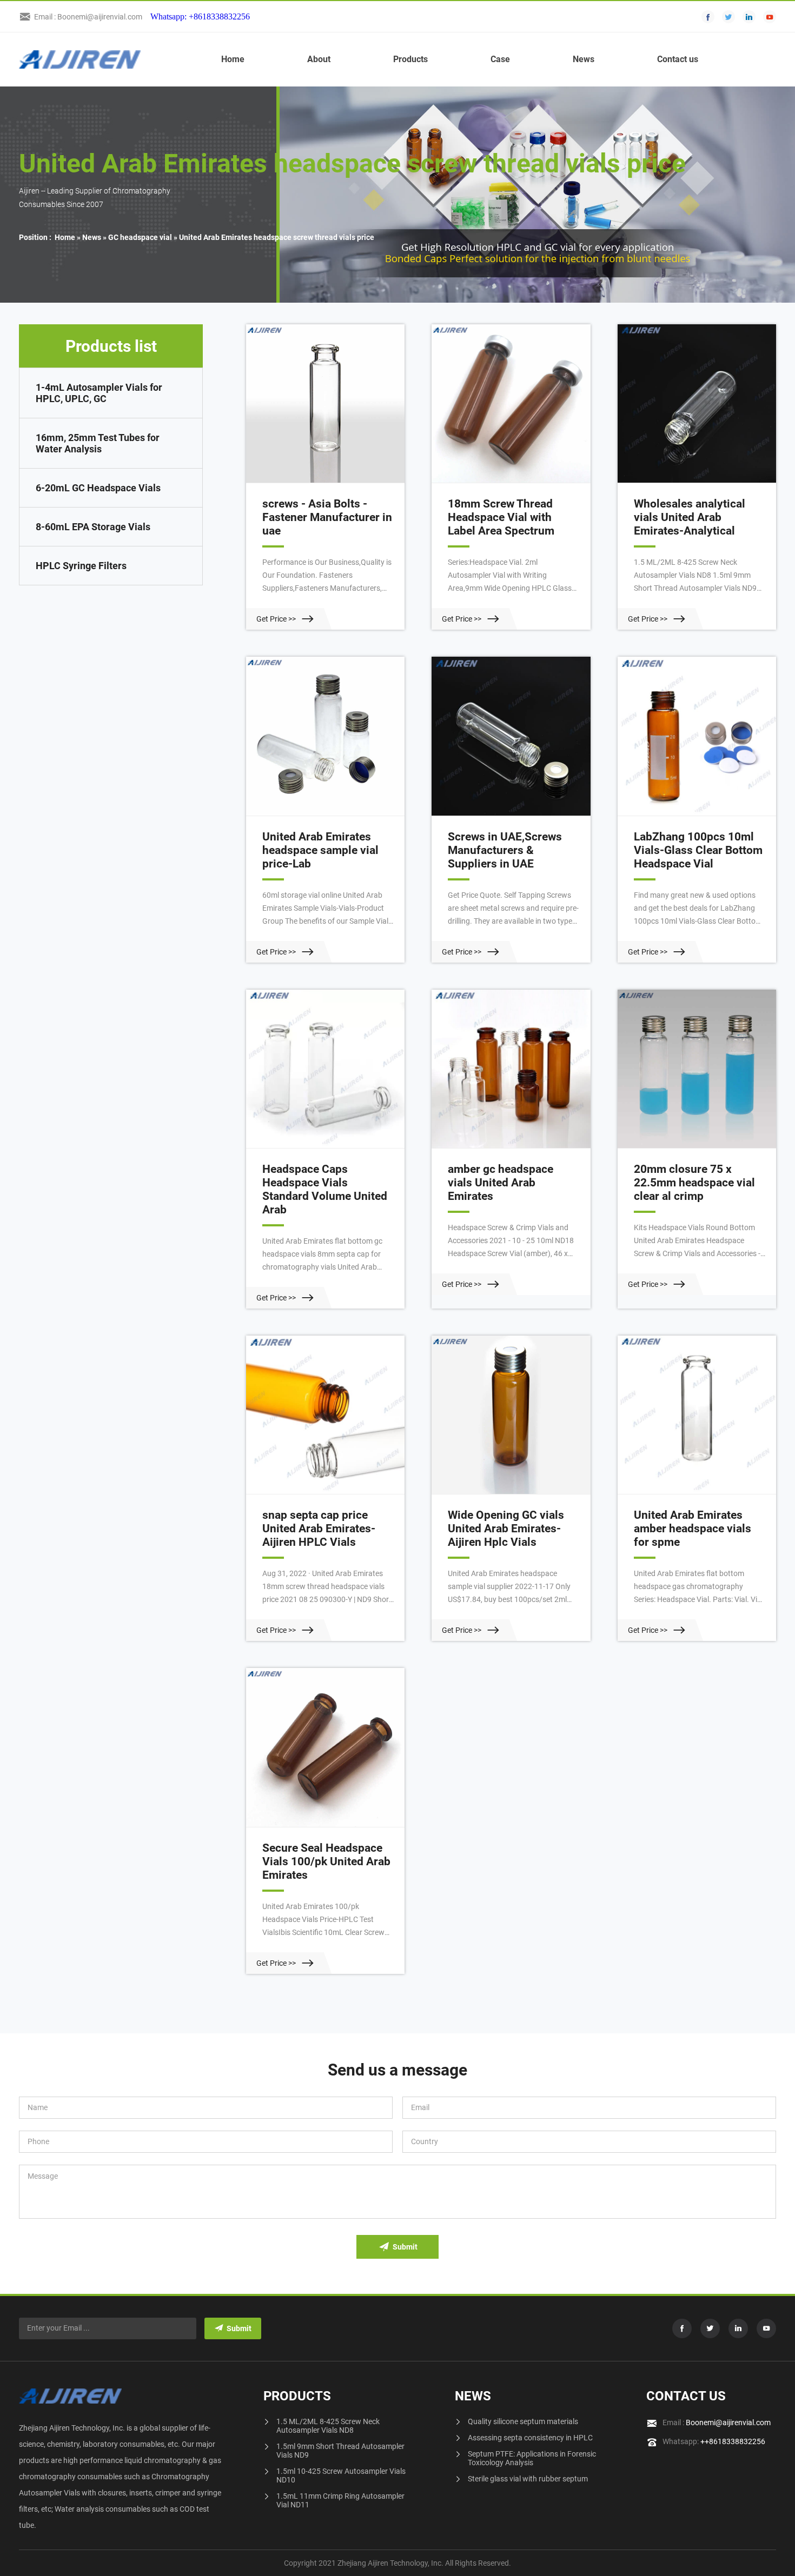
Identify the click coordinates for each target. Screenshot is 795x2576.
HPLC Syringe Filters (81, 566)
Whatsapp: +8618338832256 (200, 16)
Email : (717, 2422)
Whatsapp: (714, 2441)
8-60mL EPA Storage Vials (93, 527)
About (319, 59)
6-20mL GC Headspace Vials (98, 488)
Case (500, 59)
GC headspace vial (140, 237)
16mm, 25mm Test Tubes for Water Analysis (98, 443)
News (584, 59)
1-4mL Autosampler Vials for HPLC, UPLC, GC (99, 393)
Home (233, 59)
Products (410, 59)
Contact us (678, 59)
